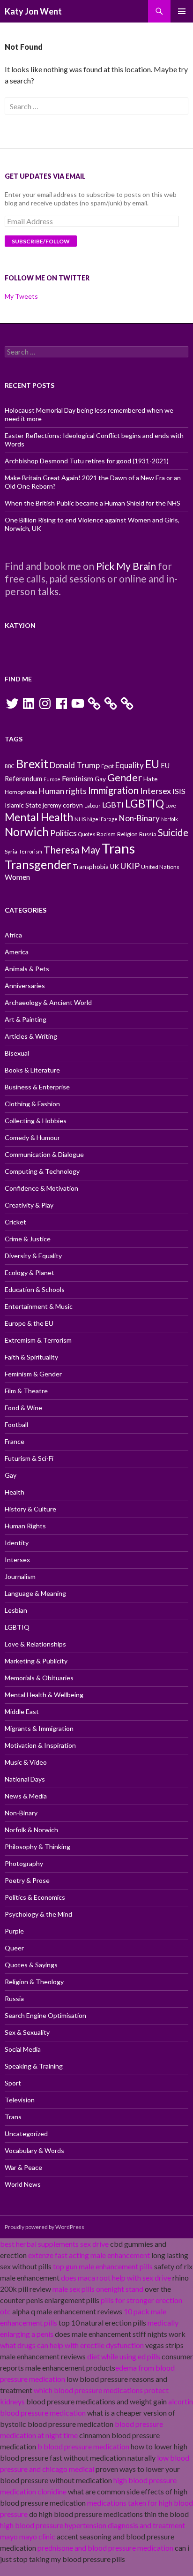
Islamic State (23, 805)
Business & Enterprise (37, 1087)
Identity (17, 1543)
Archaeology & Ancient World (48, 1002)
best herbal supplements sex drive (54, 2244)
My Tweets (21, 296)
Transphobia (91, 867)
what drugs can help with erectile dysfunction (72, 2345)
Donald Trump (75, 765)
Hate (150, 779)
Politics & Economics (35, 1897)
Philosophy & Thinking (37, 1847)
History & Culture (30, 1509)
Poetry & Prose (27, 1880)
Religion (127, 834)
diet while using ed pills (124, 2356)
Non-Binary (139, 818)
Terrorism (30, 851)
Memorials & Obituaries (39, 1678)
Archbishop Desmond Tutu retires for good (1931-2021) (87, 461)
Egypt (108, 766)
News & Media (26, 1796)
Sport (13, 2083)
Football (16, 1424)
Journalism (20, 1576)
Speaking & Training (34, 2066)
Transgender (38, 864)
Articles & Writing (31, 1036)
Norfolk (170, 819)
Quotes (87, 834)
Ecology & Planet (30, 1273)
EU (152, 764)
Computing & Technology (42, 1171)
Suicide (173, 832)
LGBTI (113, 805)
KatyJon (20, 625)
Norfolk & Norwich (31, 1830)
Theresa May (72, 850)
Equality (130, 765)
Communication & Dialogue (44, 1154)
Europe (52, 779)
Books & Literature (32, 1070)
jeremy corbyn (63, 805)
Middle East (22, 1711)
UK (115, 867)
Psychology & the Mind (38, 1914)
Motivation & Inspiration (40, 1745)
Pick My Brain (126, 566)
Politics (63, 833)
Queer (14, 1948)
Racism (106, 834)
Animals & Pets (27, 969)
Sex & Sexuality (27, 2032)
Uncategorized (26, 2134)
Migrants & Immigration (39, 1728)
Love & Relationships (35, 1644)
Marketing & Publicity (36, 1661)
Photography (24, 1863)
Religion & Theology (34, 1982)
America (17, 952)
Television (20, 2100)
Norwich (27, 832)
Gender (125, 778)
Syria (11, 851)
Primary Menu (182, 11)
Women (17, 877)
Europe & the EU (29, 1323)
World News (23, 2184)
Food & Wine (23, 1408)
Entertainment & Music (39, 1306)
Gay (100, 779)
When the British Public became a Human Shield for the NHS (93, 503)
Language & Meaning (35, 1593)
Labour (93, 805)
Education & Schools (35, 1289)
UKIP (130, 866)
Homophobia (21, 792)
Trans (118, 848)
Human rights (63, 791)
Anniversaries (25, 986)
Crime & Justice (28, 1239)
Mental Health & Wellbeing (44, 1695)
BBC (10, 766)
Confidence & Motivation (41, 1188)
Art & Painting (26, 1019)
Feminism (78, 778)
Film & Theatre (26, 1391)
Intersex (156, 791)
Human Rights (25, 1526)
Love (171, 805)
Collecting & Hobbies (36, 1121)
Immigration (113, 790)
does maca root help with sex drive (116, 2278)
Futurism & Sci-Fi (29, 1458)
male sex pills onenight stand (98, 2289)
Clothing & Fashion (32, 1104)
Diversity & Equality (33, 1256)
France (15, 1441)
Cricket (15, 1222)
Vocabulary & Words (34, 2150)
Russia (148, 834)
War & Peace (23, 2167)
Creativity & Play (29, 1205)
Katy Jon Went (33, 11)
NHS (80, 819)
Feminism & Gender (33, 1374)
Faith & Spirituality (31, 1357)
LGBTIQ (145, 803)
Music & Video (26, 1762)
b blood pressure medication (83, 2446)
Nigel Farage (102, 819)
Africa (13, 935)
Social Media (23, 2049)
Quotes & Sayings (31, 1965)
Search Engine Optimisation (45, 2015)
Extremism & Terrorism (38, 1340)
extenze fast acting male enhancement (89, 2255)
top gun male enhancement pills (103, 2266)
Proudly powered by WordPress (45, 2227)
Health (15, 1492)
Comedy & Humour (32, 1137)
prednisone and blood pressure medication (105, 2548)
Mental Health (39, 817)
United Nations (160, 867)
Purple (14, 1931)
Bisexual (17, 1053)
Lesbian (16, 1610)
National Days (25, 1779)
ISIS (179, 791)
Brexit (32, 763)
